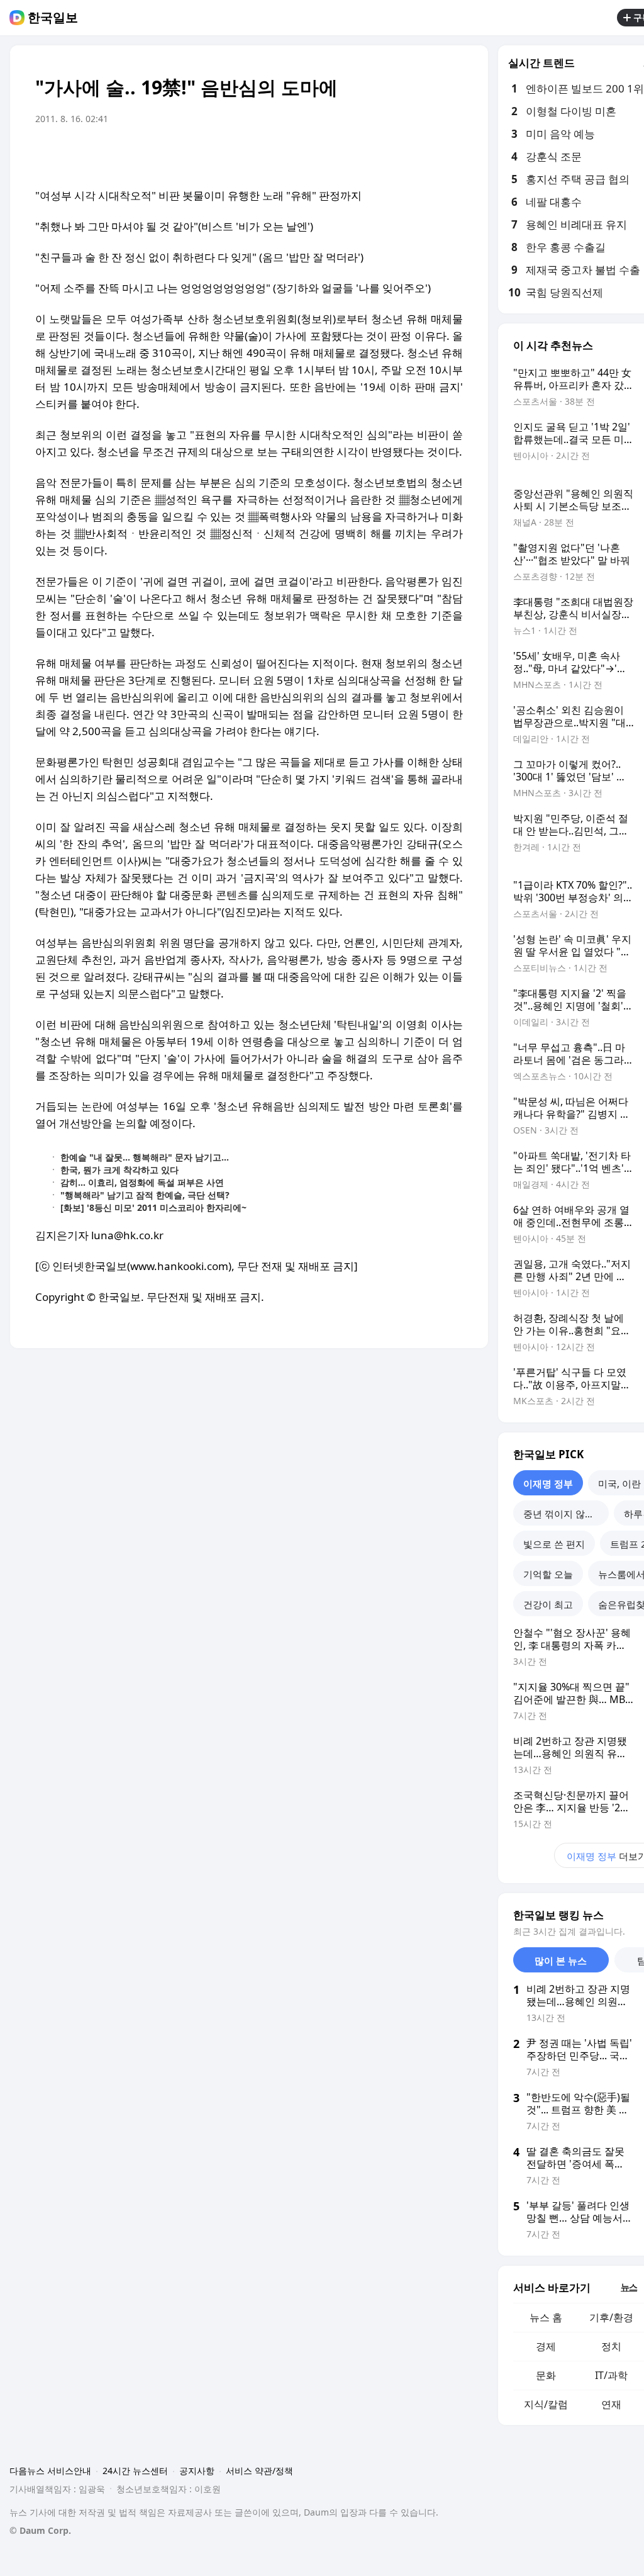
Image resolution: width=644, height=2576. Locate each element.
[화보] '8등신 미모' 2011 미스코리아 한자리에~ (153, 1207)
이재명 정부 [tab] (548, 1483)
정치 (611, 2346)
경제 (546, 2346)
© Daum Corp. (40, 2530)
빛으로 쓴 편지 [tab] (554, 1544)
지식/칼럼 (546, 2404)
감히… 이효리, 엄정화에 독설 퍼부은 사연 (142, 1182)
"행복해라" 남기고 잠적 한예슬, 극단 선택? (145, 1195)
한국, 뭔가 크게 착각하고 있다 (119, 1170)
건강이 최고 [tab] (548, 1604)
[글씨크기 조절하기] (425, 154)
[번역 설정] (400, 154)
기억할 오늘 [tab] (548, 1574)
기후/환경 (611, 2317)
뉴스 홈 (546, 2317)
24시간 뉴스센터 (135, 2471)
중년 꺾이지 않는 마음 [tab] (566, 1514)
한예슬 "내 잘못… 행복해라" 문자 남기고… (145, 1157)
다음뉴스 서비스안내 (50, 2471)
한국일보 (53, 18)
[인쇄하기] (450, 154)
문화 (546, 2375)
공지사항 (197, 2471)
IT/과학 (611, 2375)
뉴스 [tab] (629, 2287)
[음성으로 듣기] (375, 154)
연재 (611, 2404)
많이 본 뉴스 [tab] (561, 1960)
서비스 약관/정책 (259, 2471)
